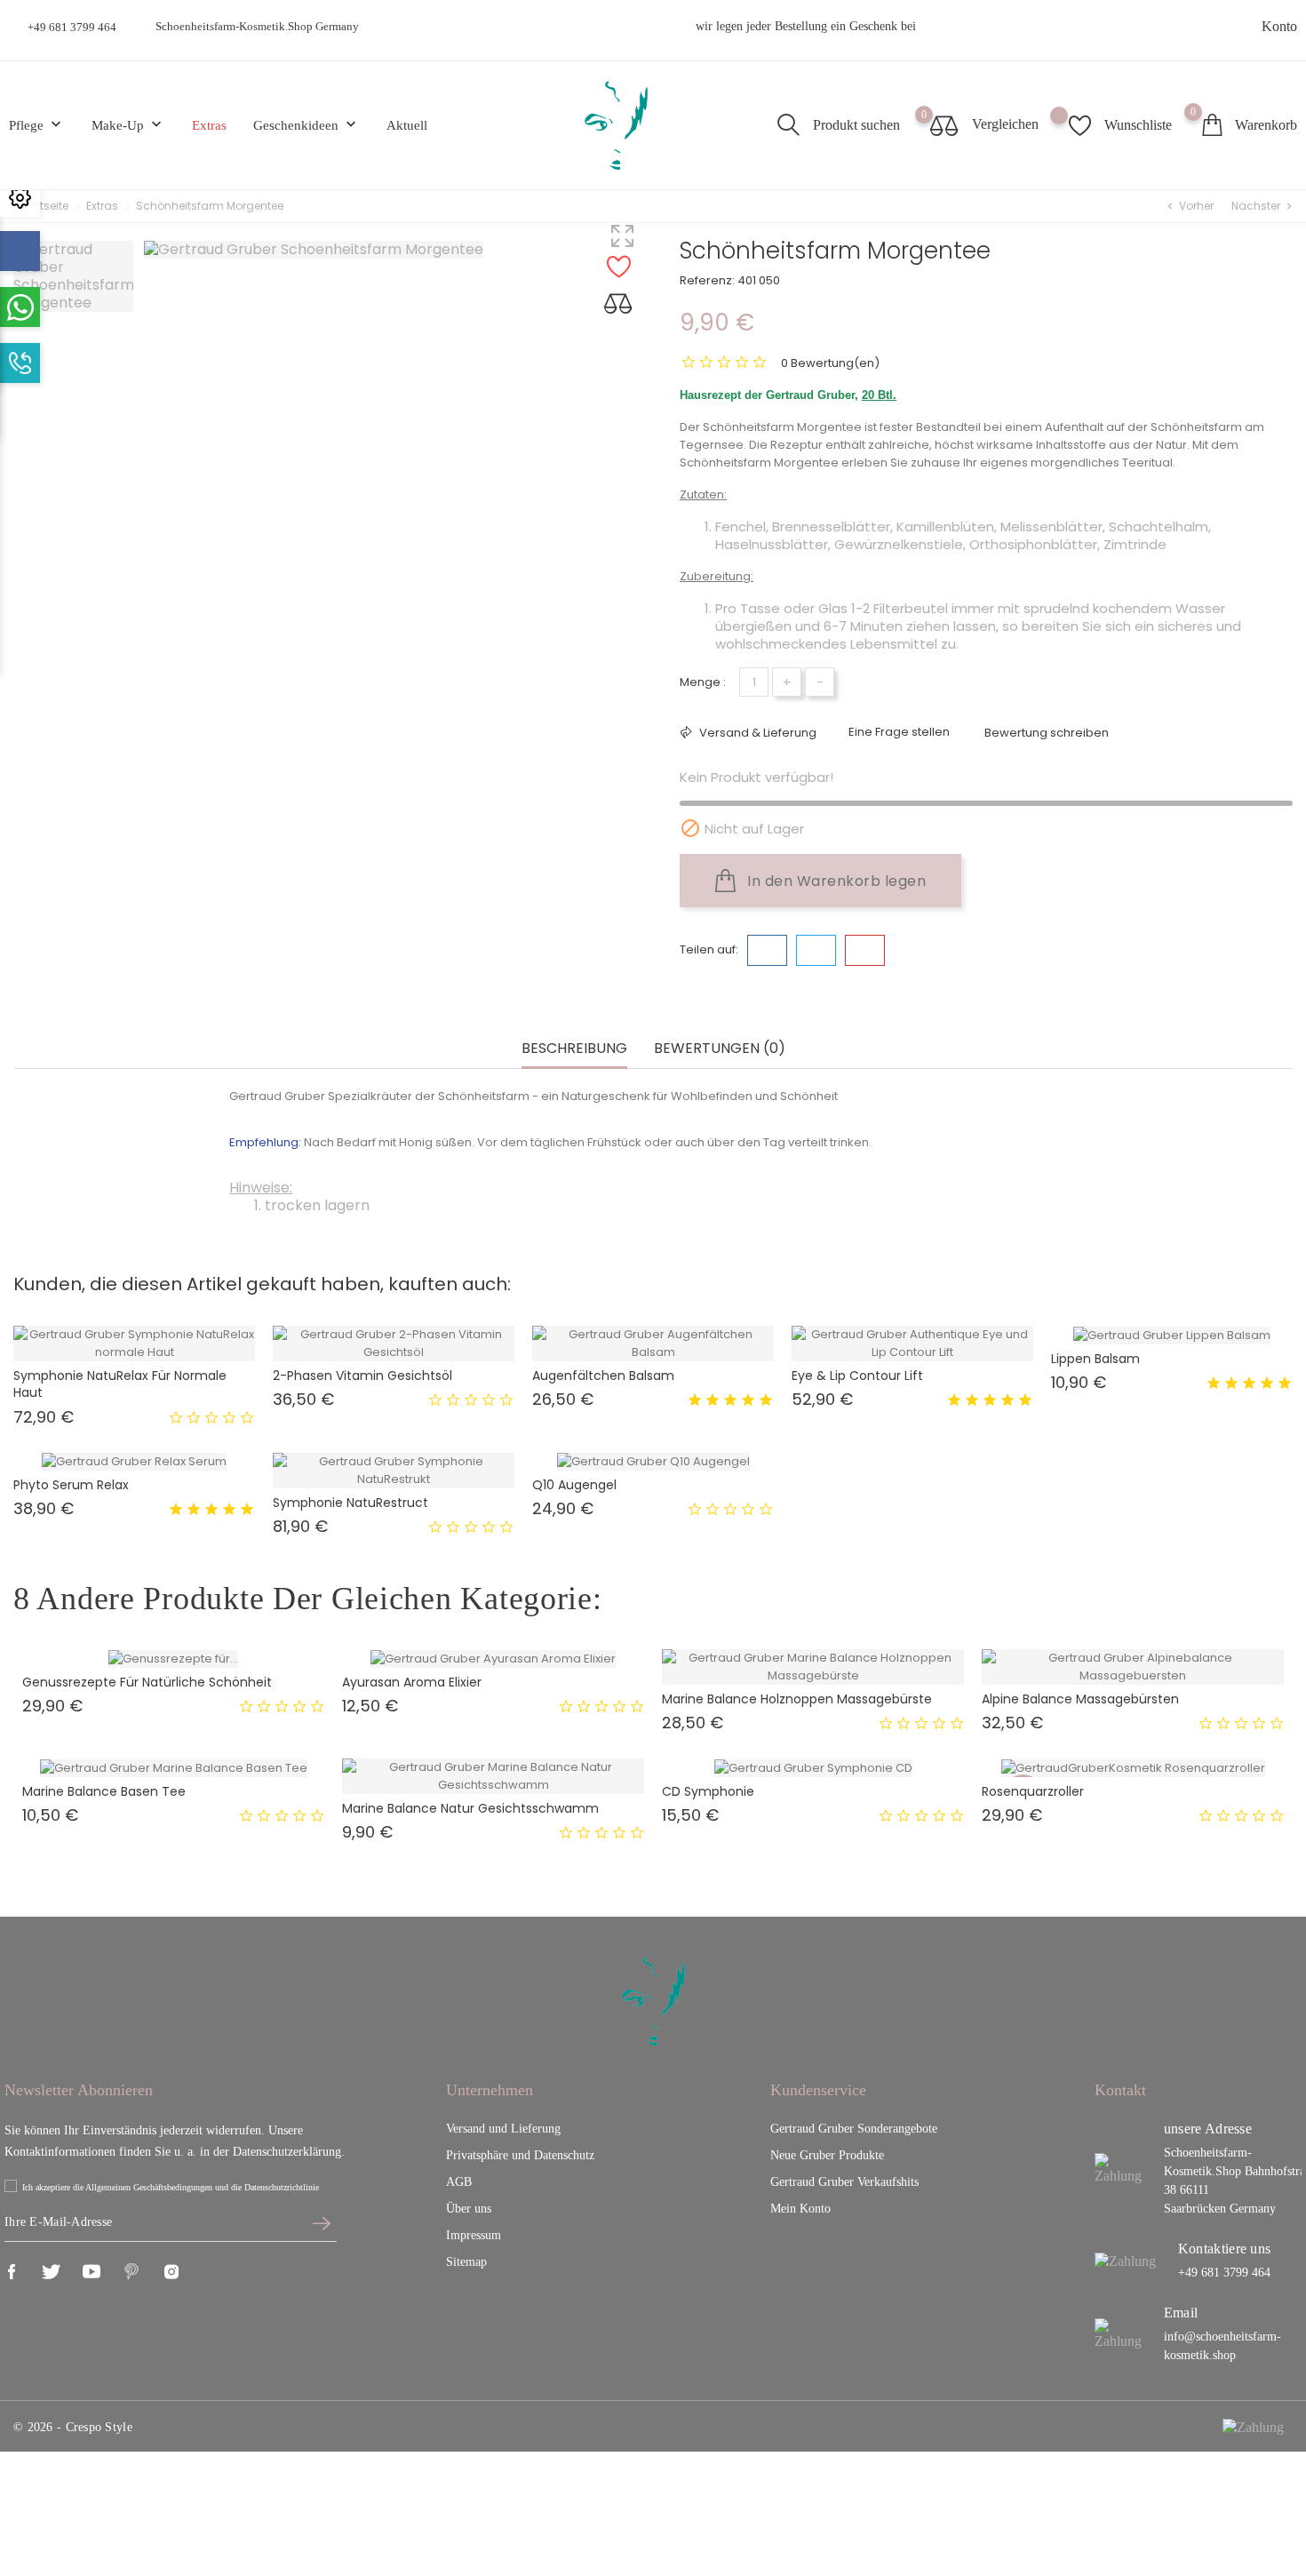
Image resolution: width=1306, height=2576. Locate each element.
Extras (209, 125)
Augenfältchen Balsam (603, 1376)
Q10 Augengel (574, 1485)
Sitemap (466, 2262)
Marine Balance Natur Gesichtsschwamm (470, 1808)
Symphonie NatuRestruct (350, 1503)
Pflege (37, 125)
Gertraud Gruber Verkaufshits (844, 2182)
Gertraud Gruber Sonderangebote (854, 2129)
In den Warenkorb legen (835, 881)
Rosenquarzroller (1033, 1791)
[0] (1212, 125)
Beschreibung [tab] (574, 1049)
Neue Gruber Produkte (827, 2155)
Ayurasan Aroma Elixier (412, 1682)
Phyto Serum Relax (71, 1485)
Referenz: (707, 280)
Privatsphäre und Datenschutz (520, 2155)
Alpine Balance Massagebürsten (1080, 1699)
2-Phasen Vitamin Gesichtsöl (362, 1376)
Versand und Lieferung (503, 2129)
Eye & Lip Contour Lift (857, 1376)
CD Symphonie (708, 1791)
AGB (459, 2182)
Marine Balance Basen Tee (104, 1791)
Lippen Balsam (1095, 1359)
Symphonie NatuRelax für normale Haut (120, 1384)
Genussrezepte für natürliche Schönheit (147, 1682)
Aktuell (407, 125)
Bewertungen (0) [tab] (720, 1049)
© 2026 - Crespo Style (73, 2427)
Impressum (474, 2235)
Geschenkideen (307, 125)
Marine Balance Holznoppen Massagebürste (797, 1699)
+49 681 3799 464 (72, 27)
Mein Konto (800, 2209)
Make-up (128, 125)
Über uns (469, 2209)
